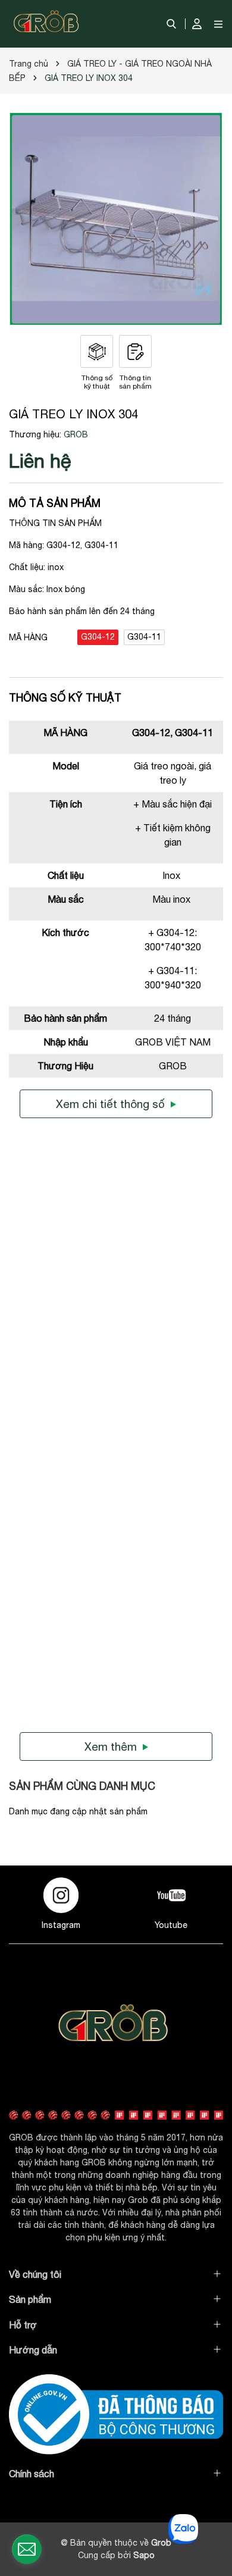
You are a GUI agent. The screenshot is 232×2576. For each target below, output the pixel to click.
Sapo (144, 2555)
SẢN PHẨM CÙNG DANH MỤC (82, 1786)
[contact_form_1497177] (27, 2549)
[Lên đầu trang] (211, 2481)
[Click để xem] (116, 219)
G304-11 (144, 637)
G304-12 (98, 637)
